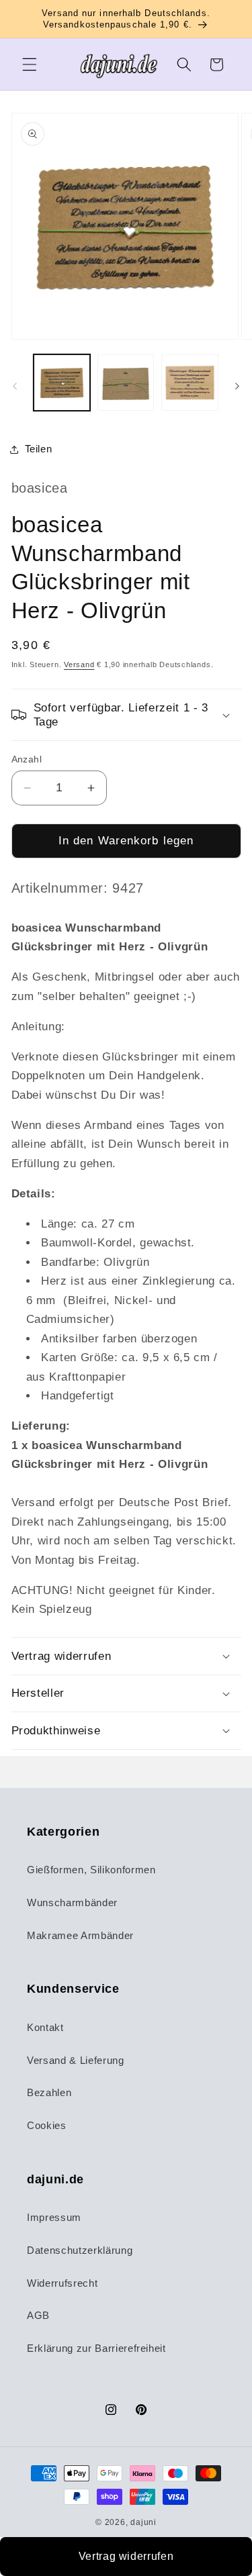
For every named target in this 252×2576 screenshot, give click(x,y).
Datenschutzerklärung (80, 2250)
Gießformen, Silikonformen (91, 1870)
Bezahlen (49, 2092)
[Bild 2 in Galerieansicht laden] (126, 383)
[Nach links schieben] (15, 386)
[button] (30, 64)
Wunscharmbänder (72, 1902)
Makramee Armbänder (80, 1935)
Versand (79, 664)
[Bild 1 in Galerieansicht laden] (62, 383)
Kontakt (45, 2027)
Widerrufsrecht (62, 2283)
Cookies (47, 2125)
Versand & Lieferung (76, 2060)
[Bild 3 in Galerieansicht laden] (190, 383)
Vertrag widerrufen (126, 2556)
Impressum (54, 2217)
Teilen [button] (39, 449)
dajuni (143, 2522)
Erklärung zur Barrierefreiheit (96, 2348)
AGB (38, 2315)
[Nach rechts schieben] (237, 386)
